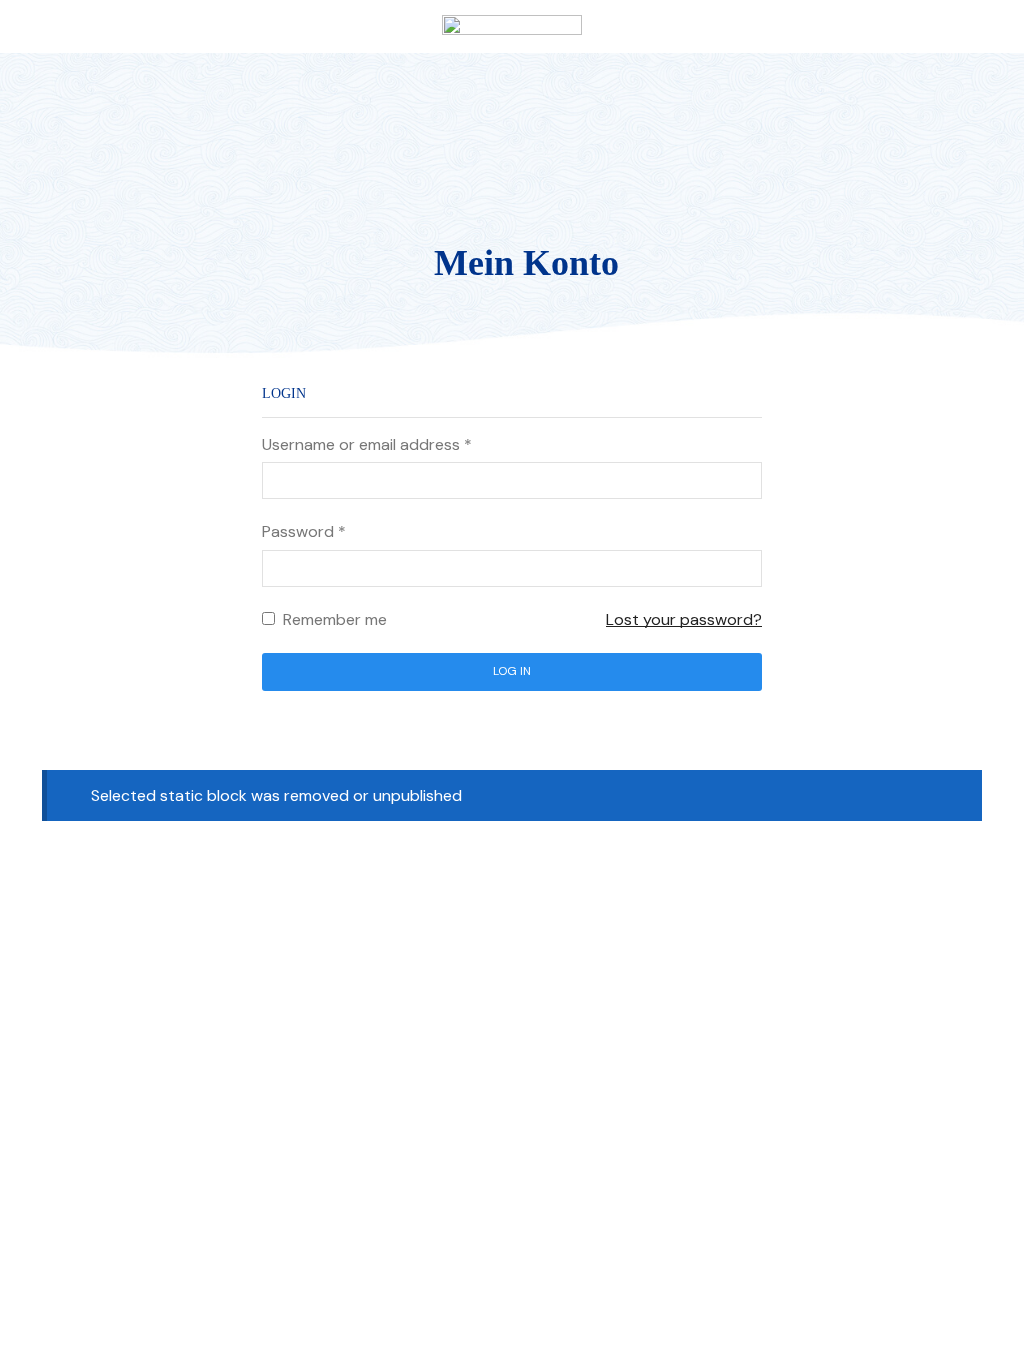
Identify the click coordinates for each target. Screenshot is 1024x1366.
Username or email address (367, 444)
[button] (23, 26)
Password (304, 531)
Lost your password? (684, 619)
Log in (512, 671)
